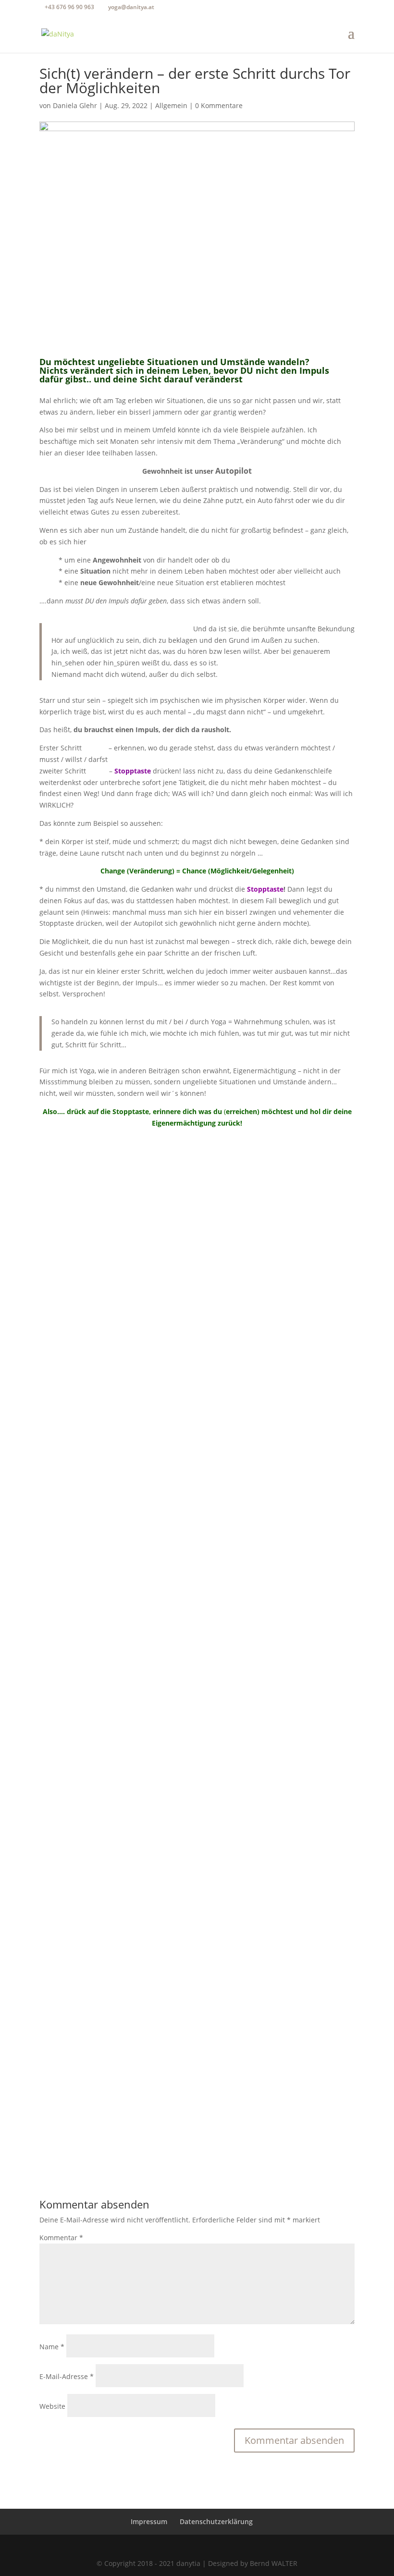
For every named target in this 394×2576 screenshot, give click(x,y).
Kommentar (61, 2238)
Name (52, 2347)
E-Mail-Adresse (67, 2376)
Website (52, 2406)
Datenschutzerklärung (216, 2521)
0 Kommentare (219, 105)
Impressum (149, 2521)
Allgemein (171, 105)
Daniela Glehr (75, 105)
